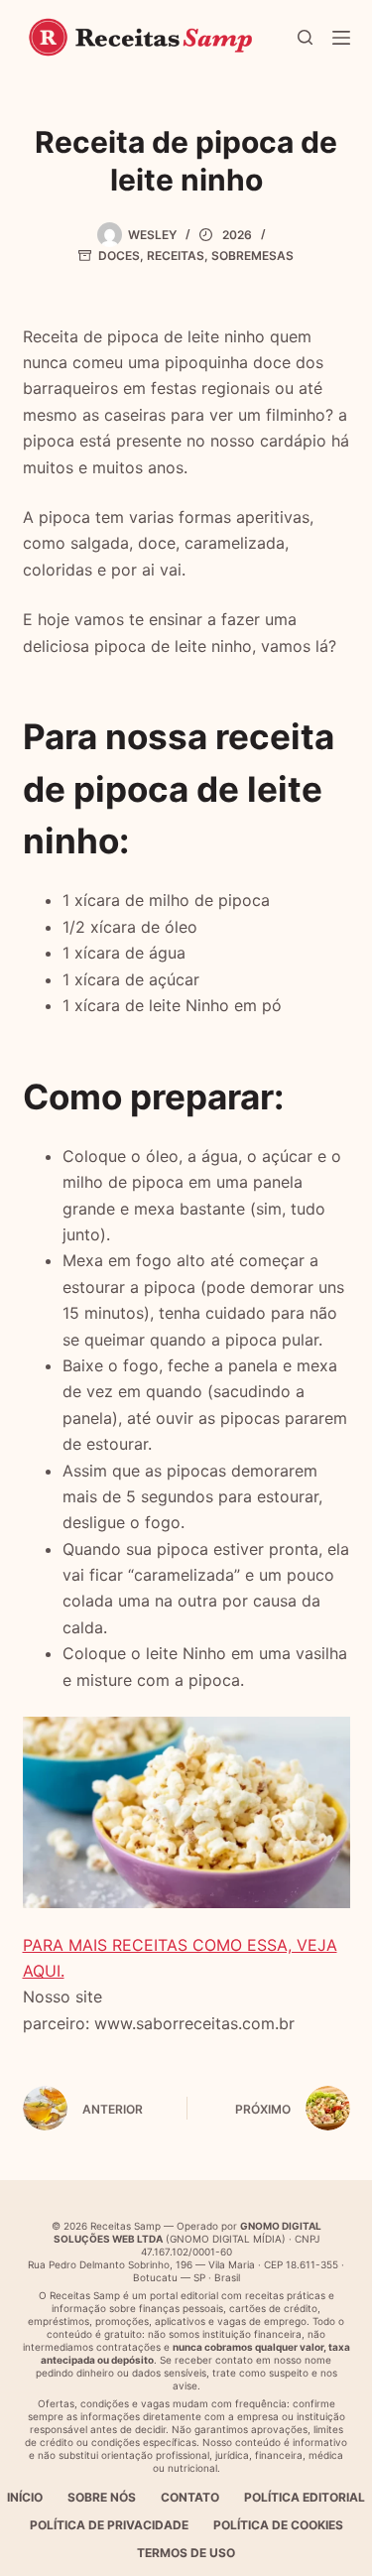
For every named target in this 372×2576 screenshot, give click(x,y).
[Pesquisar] (305, 37)
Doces (119, 256)
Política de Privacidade (109, 2525)
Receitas (176, 256)
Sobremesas (252, 256)
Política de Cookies (278, 2525)
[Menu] (341, 38)
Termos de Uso (186, 2553)
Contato (190, 2497)
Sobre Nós (102, 2497)
